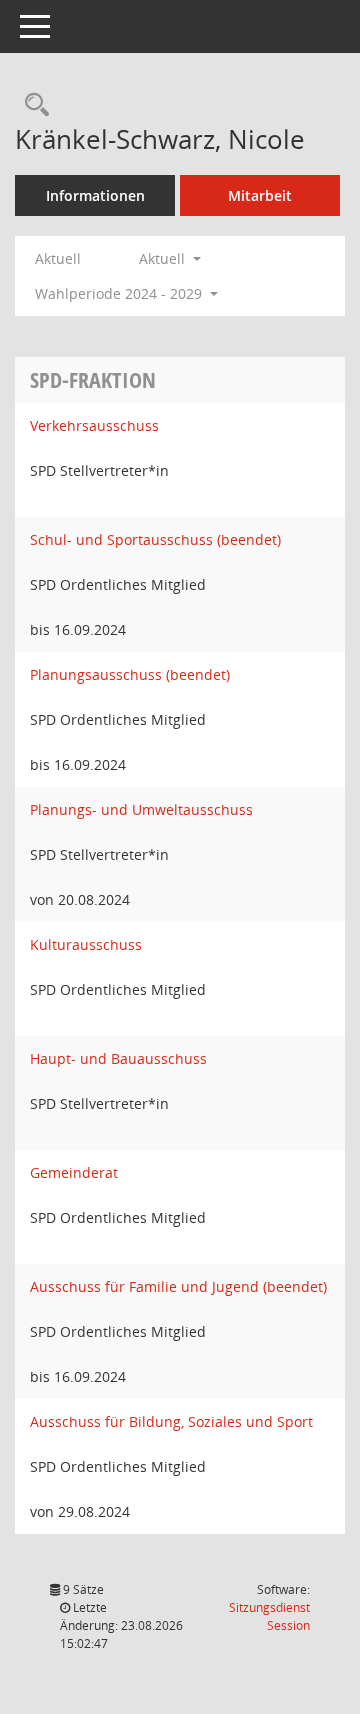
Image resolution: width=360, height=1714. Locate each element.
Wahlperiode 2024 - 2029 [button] (120, 293)
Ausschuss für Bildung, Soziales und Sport (171, 1421)
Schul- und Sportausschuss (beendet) (155, 539)
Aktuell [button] (164, 258)
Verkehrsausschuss (94, 425)
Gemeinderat (74, 1172)
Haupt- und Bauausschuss (118, 1058)
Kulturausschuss (86, 944)
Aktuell (58, 258)
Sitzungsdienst (269, 1616)
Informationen (95, 195)
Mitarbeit (260, 195)
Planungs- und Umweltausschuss (141, 809)
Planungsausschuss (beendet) (130, 674)
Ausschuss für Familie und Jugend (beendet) (178, 1286)
